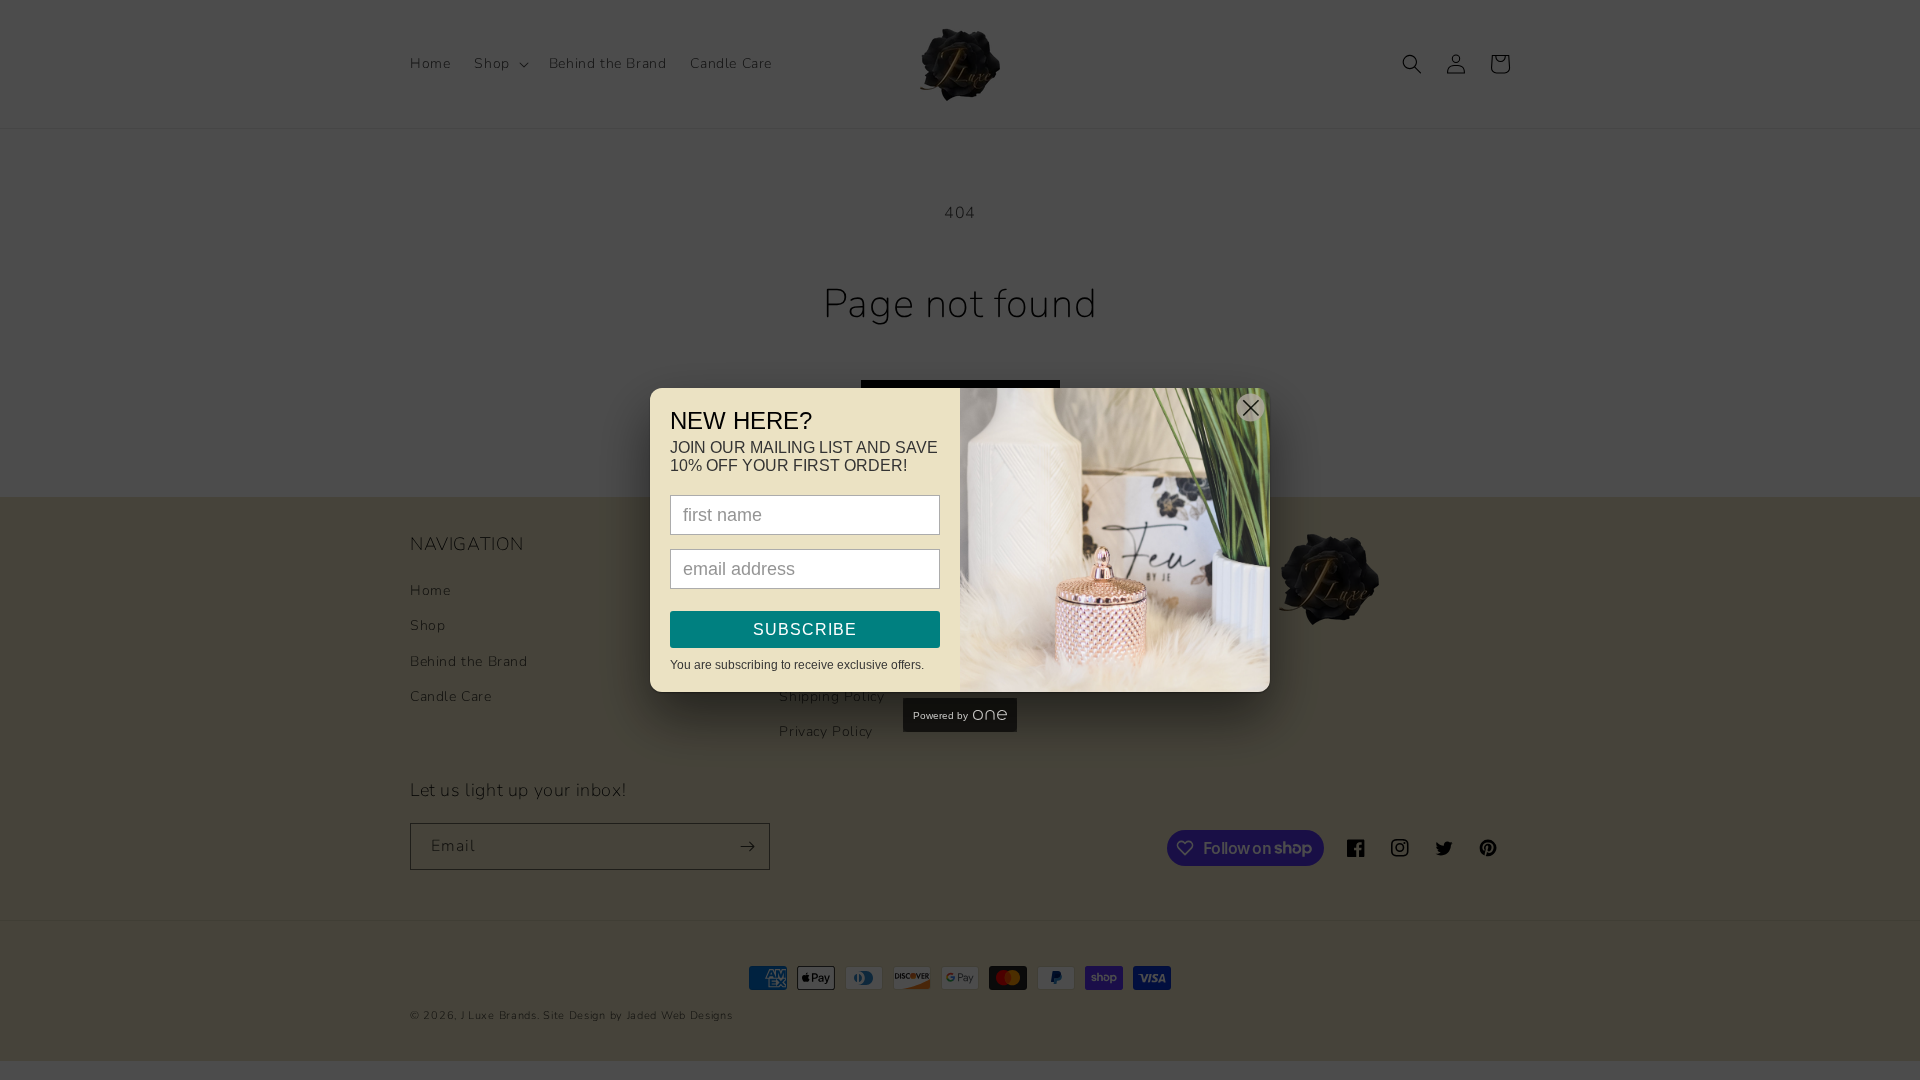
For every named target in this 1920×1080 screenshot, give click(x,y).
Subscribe (805, 629)
